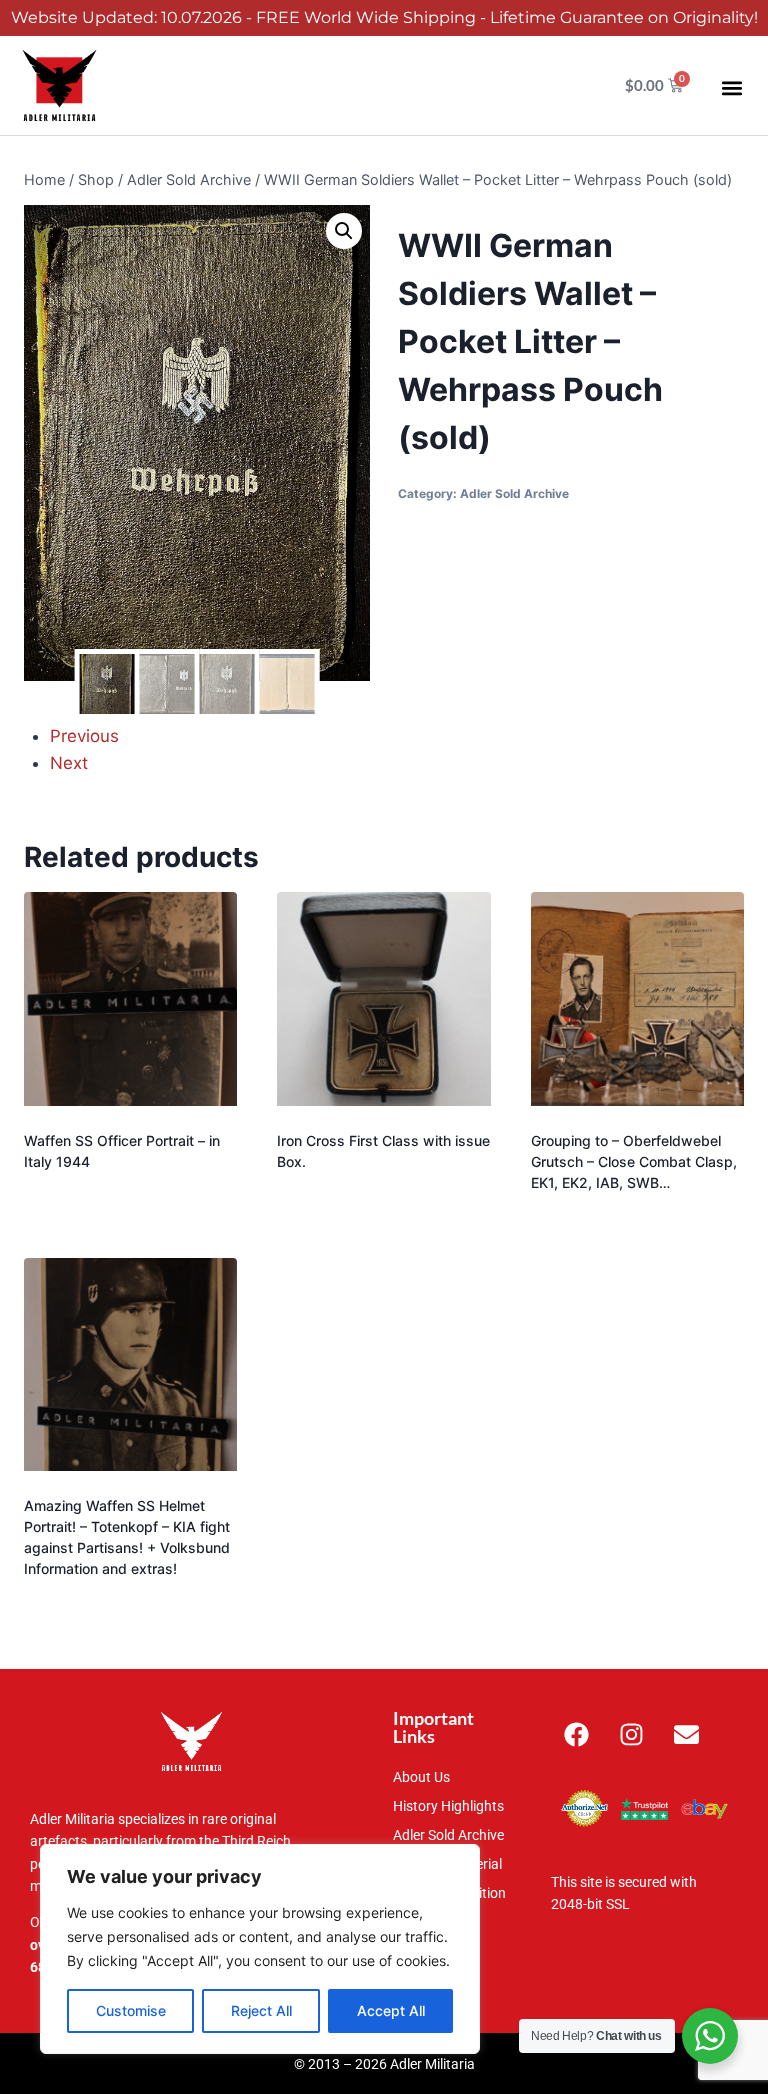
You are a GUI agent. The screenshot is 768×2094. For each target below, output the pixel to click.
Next (69, 763)
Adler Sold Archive (514, 493)
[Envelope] (686, 1734)
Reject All (261, 2010)
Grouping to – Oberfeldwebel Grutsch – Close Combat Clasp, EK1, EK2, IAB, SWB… (634, 1161)
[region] (260, 1949)
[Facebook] (576, 1734)
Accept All (391, 2010)
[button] (731, 87)
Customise (131, 2010)
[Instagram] (631, 1734)
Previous (84, 736)
